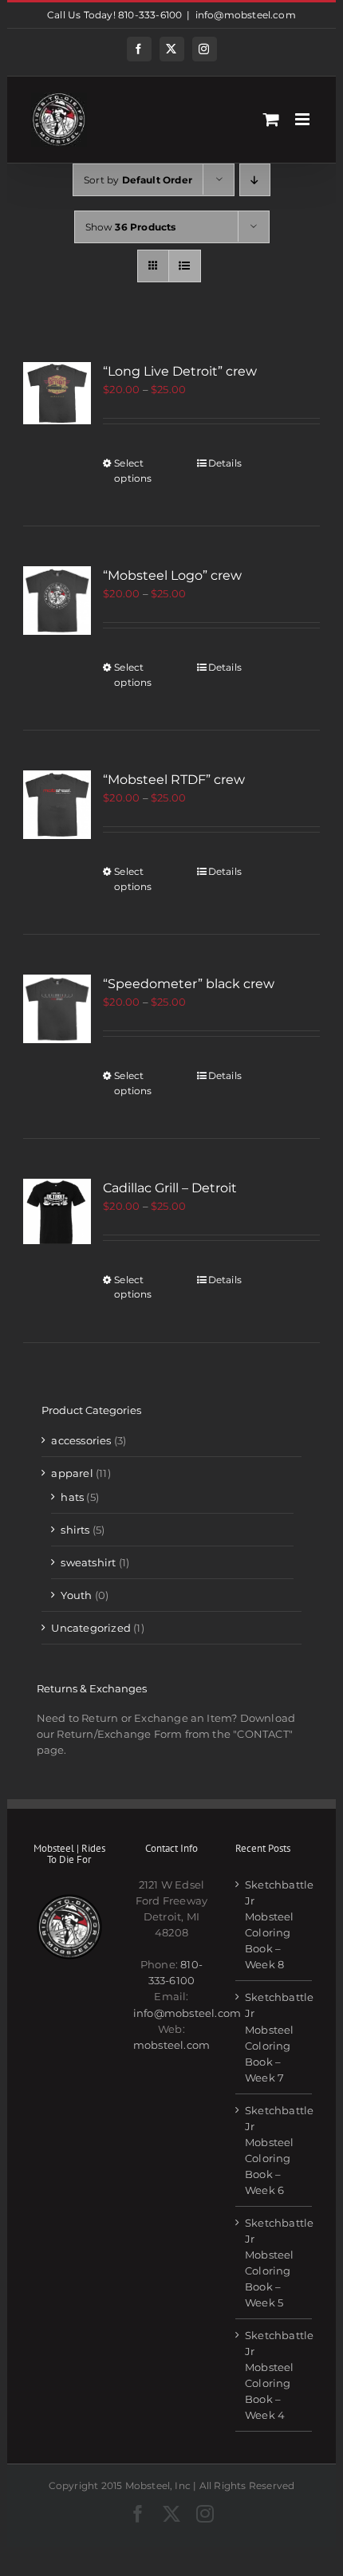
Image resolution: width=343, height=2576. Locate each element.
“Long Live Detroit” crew (180, 371)
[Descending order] (255, 180)
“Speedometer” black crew (189, 984)
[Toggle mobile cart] (271, 119)
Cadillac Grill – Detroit (170, 1188)
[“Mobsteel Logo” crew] (57, 601)
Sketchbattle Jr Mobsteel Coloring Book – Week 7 (274, 2037)
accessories (81, 1440)
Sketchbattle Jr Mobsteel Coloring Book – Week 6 (274, 2150)
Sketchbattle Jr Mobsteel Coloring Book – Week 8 (274, 1924)
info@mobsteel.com (246, 15)
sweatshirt (88, 1562)
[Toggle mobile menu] (304, 119)
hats (72, 1497)
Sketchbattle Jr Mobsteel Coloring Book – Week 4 (274, 2375)
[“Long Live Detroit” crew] (57, 393)
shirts (75, 1530)
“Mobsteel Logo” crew (172, 575)
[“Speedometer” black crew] (57, 1009)
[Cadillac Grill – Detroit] (57, 1211)
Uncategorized (91, 1628)
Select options (133, 470)
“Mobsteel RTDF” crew (174, 780)
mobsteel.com (171, 2045)
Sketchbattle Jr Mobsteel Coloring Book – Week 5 (274, 2263)
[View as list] (185, 266)
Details (225, 463)
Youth (76, 1595)
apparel (72, 1473)
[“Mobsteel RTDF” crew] (57, 805)
